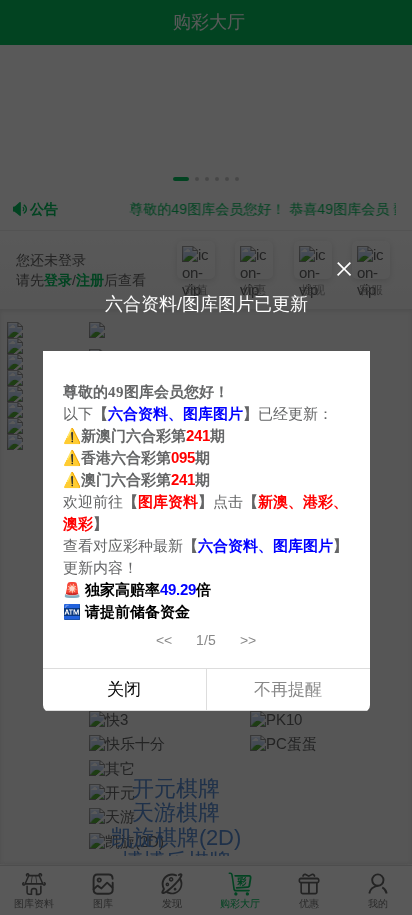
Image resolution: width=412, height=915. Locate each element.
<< (164, 640)
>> (248, 640)
